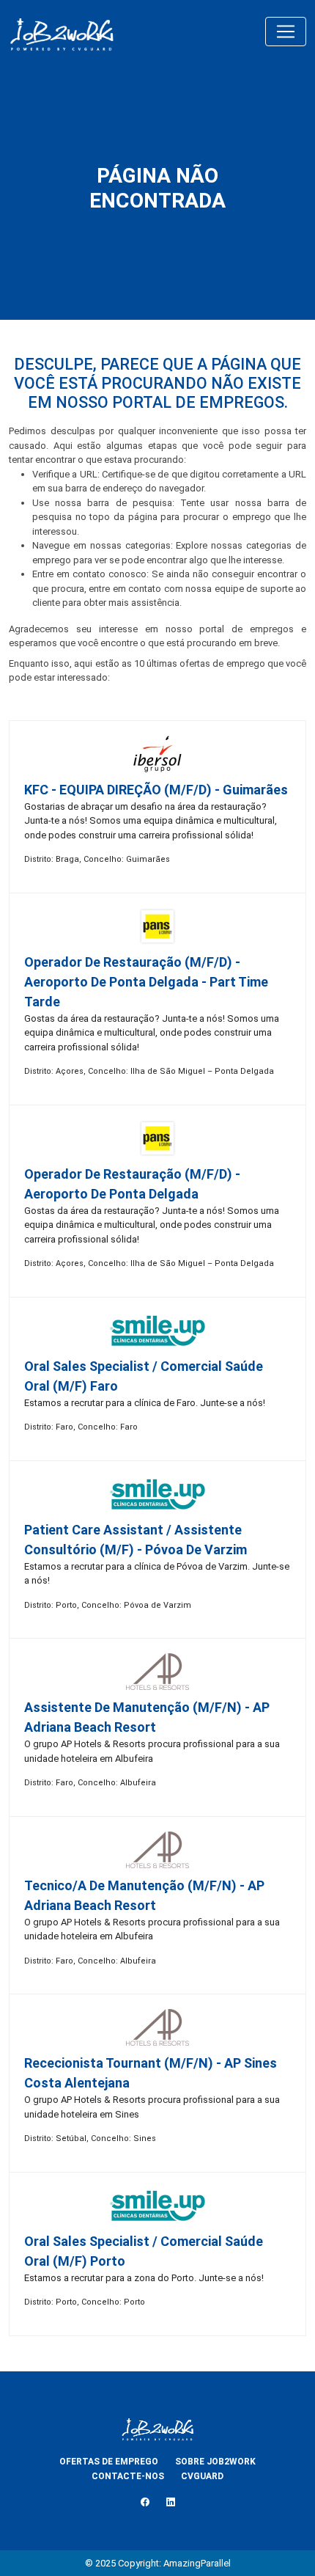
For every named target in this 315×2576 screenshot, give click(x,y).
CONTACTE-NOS (128, 2476)
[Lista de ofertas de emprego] (62, 32)
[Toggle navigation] (286, 32)
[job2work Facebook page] (145, 2502)
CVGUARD (202, 2476)
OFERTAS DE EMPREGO (109, 2462)
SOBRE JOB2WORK (215, 2462)
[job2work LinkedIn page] (171, 2502)
